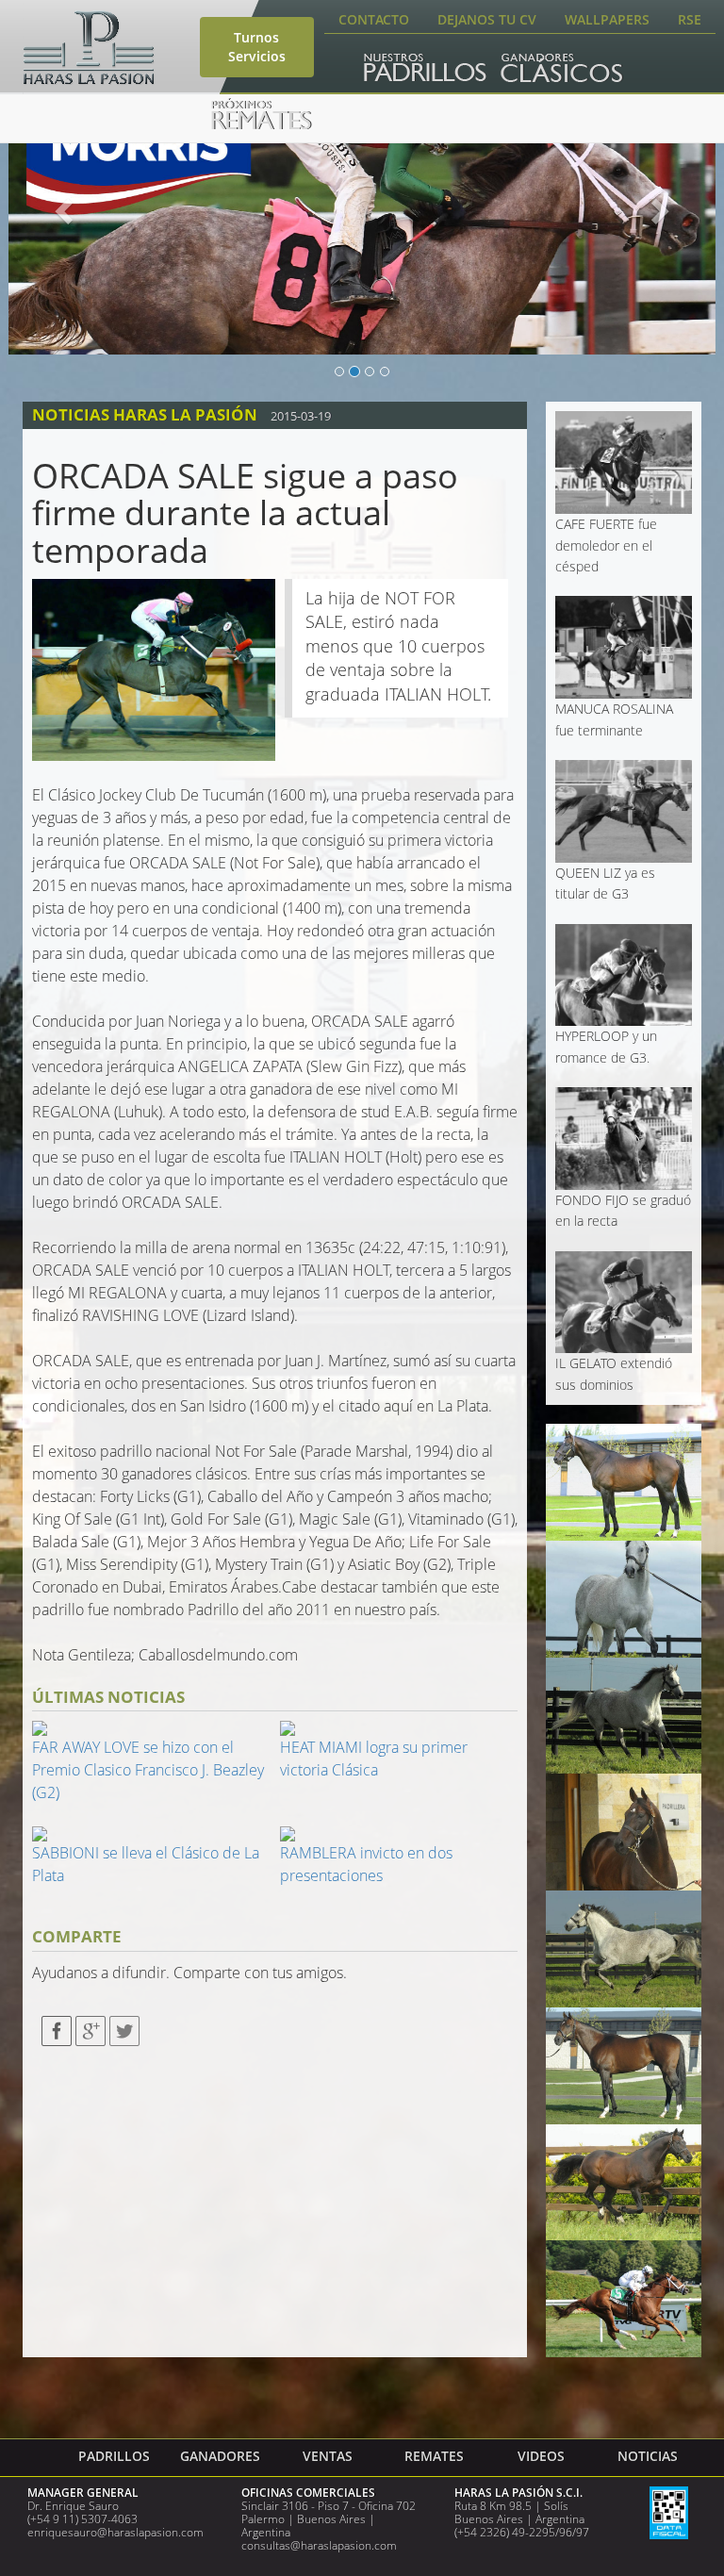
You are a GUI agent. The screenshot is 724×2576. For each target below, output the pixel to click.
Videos (541, 2456)
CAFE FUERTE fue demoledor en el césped (606, 545)
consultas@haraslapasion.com (319, 2545)
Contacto (374, 19)
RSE (690, 19)
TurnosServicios (257, 47)
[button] (62, 206)
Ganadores (220, 2456)
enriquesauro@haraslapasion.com (115, 2532)
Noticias (648, 2456)
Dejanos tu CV (487, 19)
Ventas (328, 2456)
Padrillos (114, 2456)
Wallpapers (607, 19)
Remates (434, 2456)
